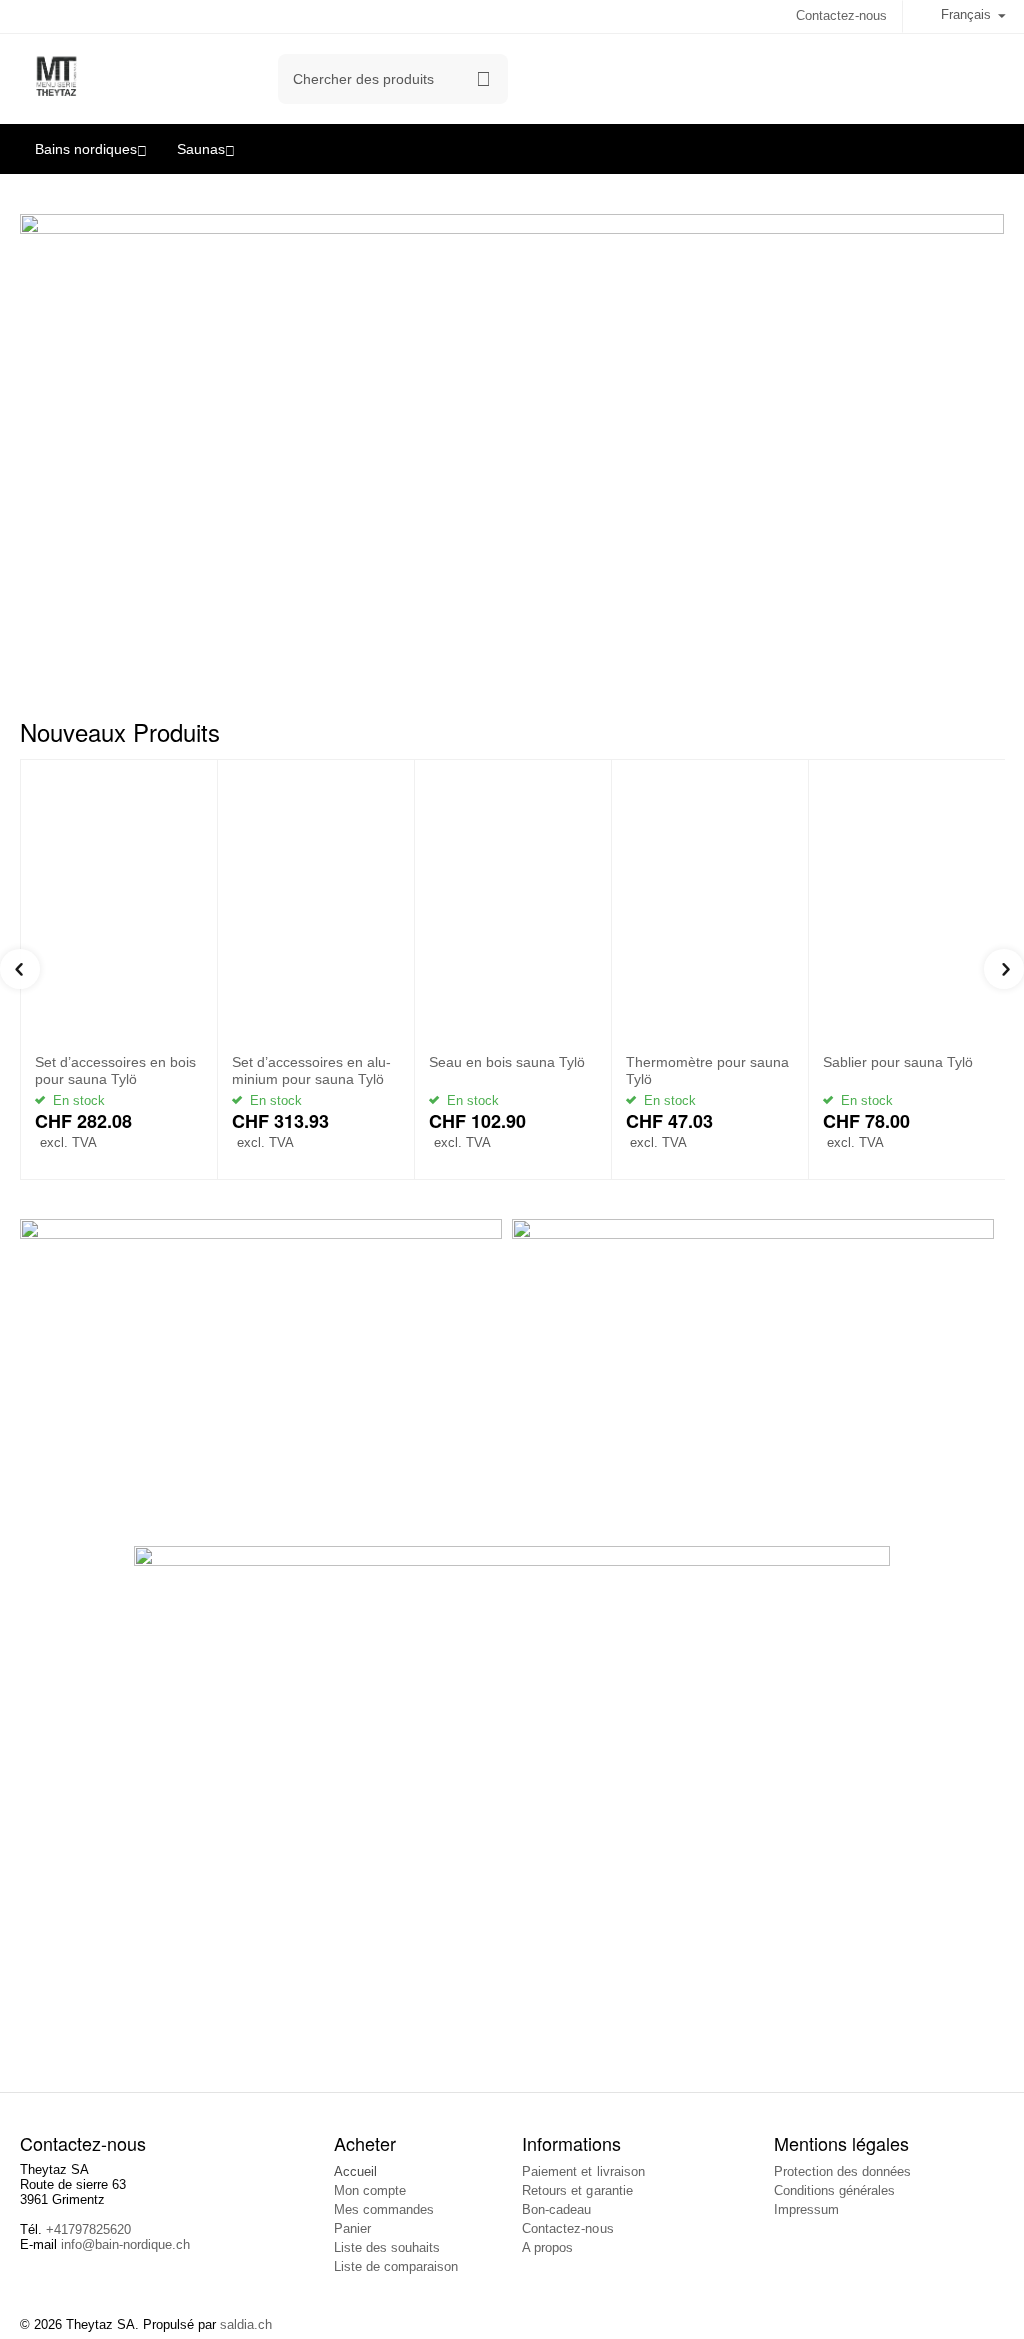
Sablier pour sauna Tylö (898, 1062)
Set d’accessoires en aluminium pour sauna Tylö (311, 1070)
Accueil (355, 2171)
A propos (547, 2247)
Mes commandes (384, 2209)
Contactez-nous (841, 15)
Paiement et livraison (583, 2171)
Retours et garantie (577, 2190)
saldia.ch (246, 2324)
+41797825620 (88, 2229)
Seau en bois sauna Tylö (507, 1062)
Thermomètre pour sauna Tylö (707, 1070)
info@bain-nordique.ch (125, 2244)
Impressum (806, 2209)
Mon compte (370, 2190)
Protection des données (842, 2171)
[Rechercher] (483, 79)
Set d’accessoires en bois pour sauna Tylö (115, 1070)
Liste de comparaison (396, 2266)
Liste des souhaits (387, 2247)
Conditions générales (834, 2190)
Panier (352, 2228)
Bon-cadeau (556, 2209)
